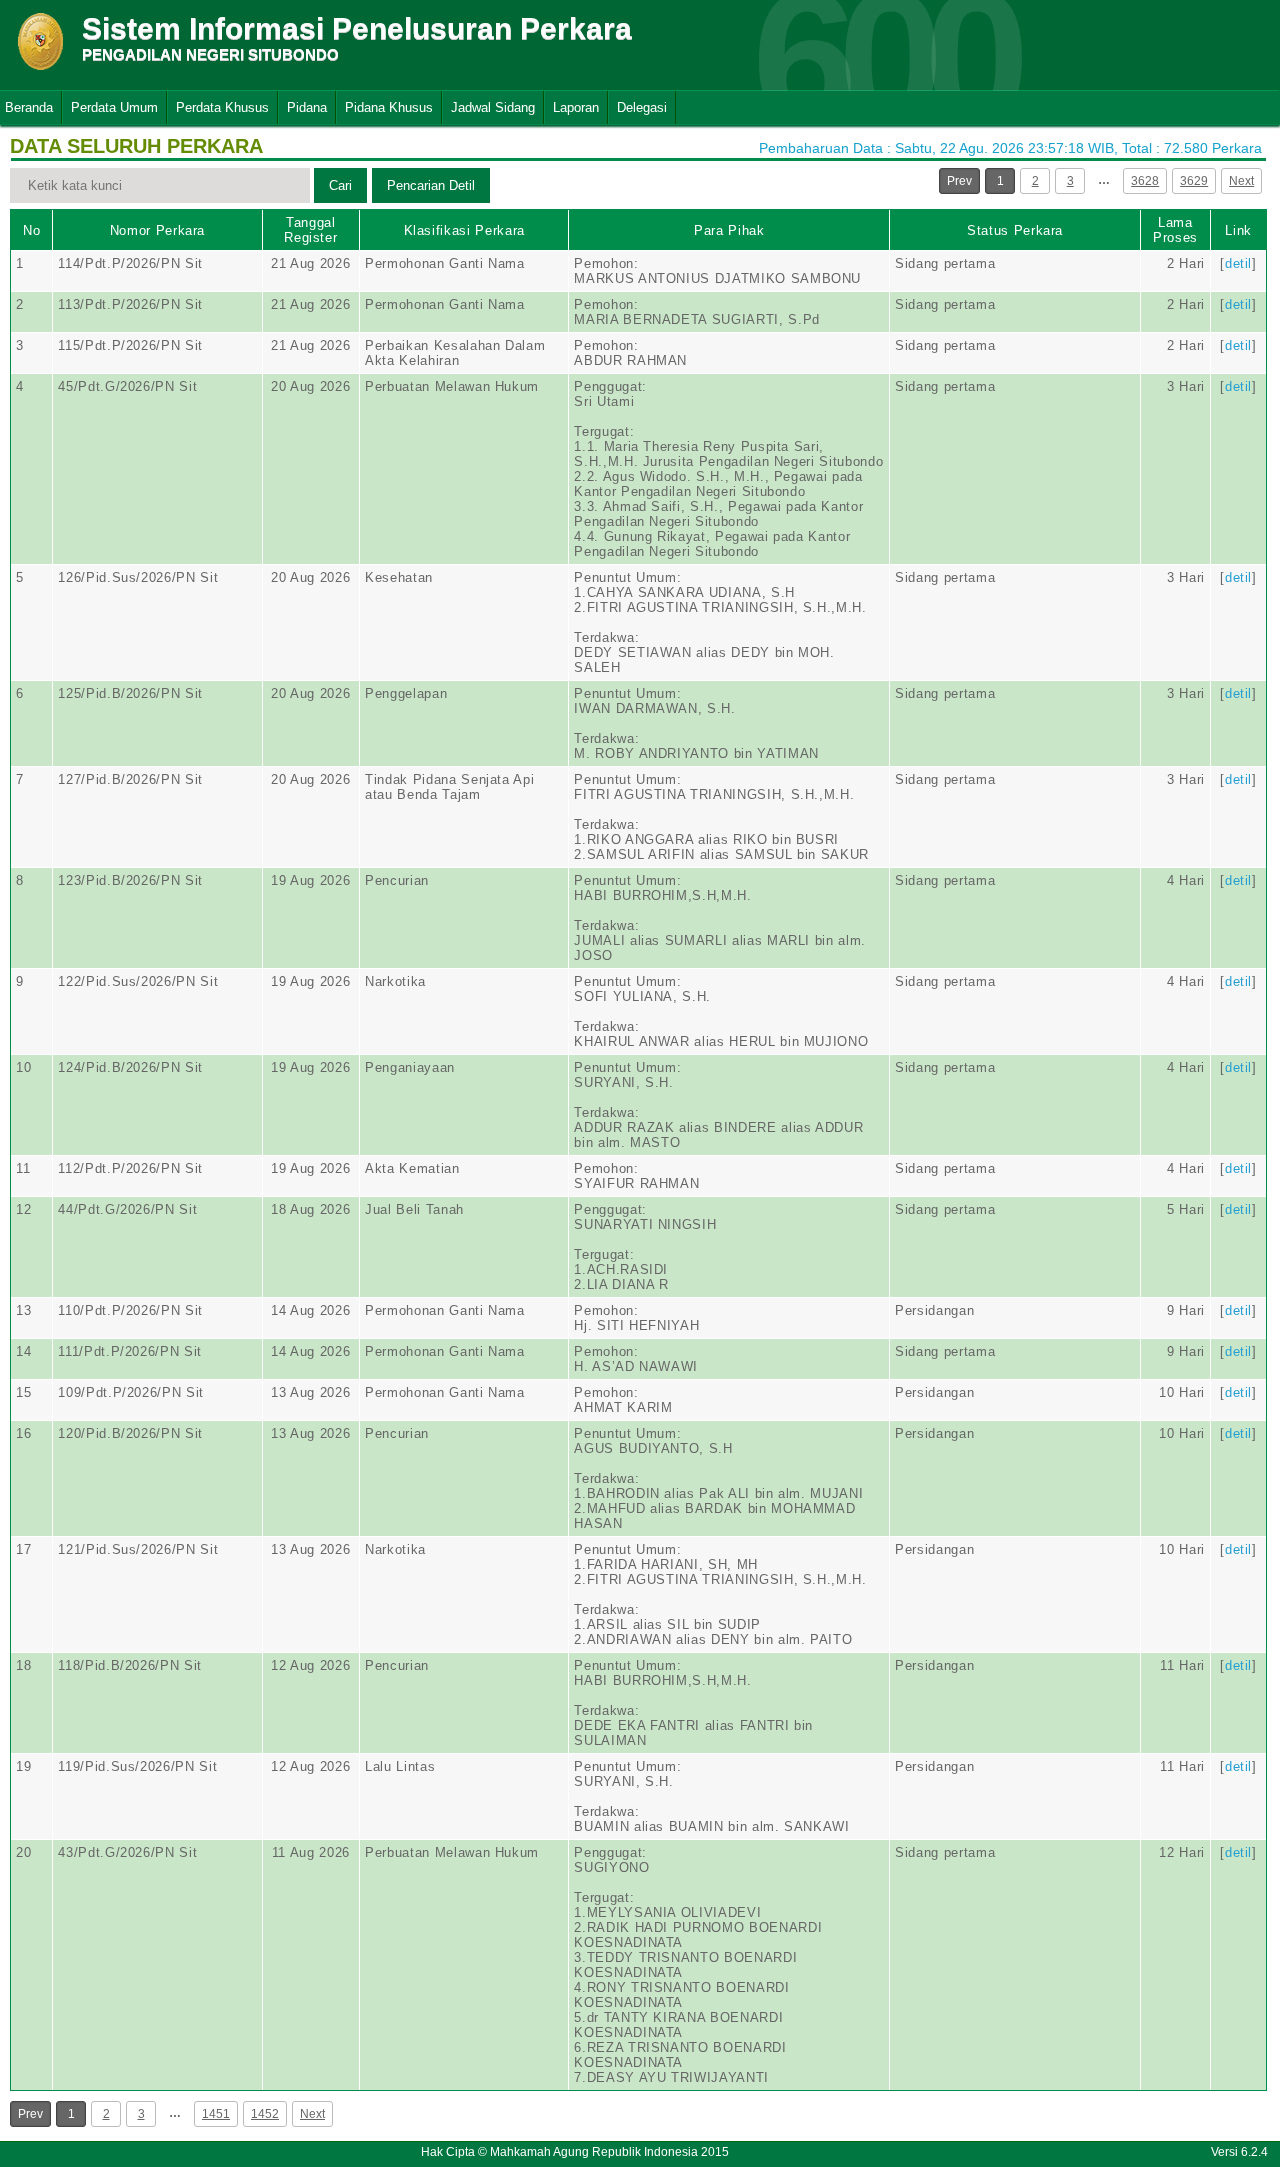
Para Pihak (729, 230)
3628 (1145, 181)
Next (1241, 181)
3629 (1194, 181)
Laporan (576, 107)
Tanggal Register (310, 230)
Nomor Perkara (157, 230)
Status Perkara (1015, 230)
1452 (265, 2114)
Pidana (307, 107)
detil (1238, 263)
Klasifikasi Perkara (464, 230)
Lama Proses (1175, 230)
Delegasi (642, 107)
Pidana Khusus (389, 107)
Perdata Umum (114, 107)
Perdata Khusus (222, 107)
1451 (216, 2114)
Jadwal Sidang (493, 107)
